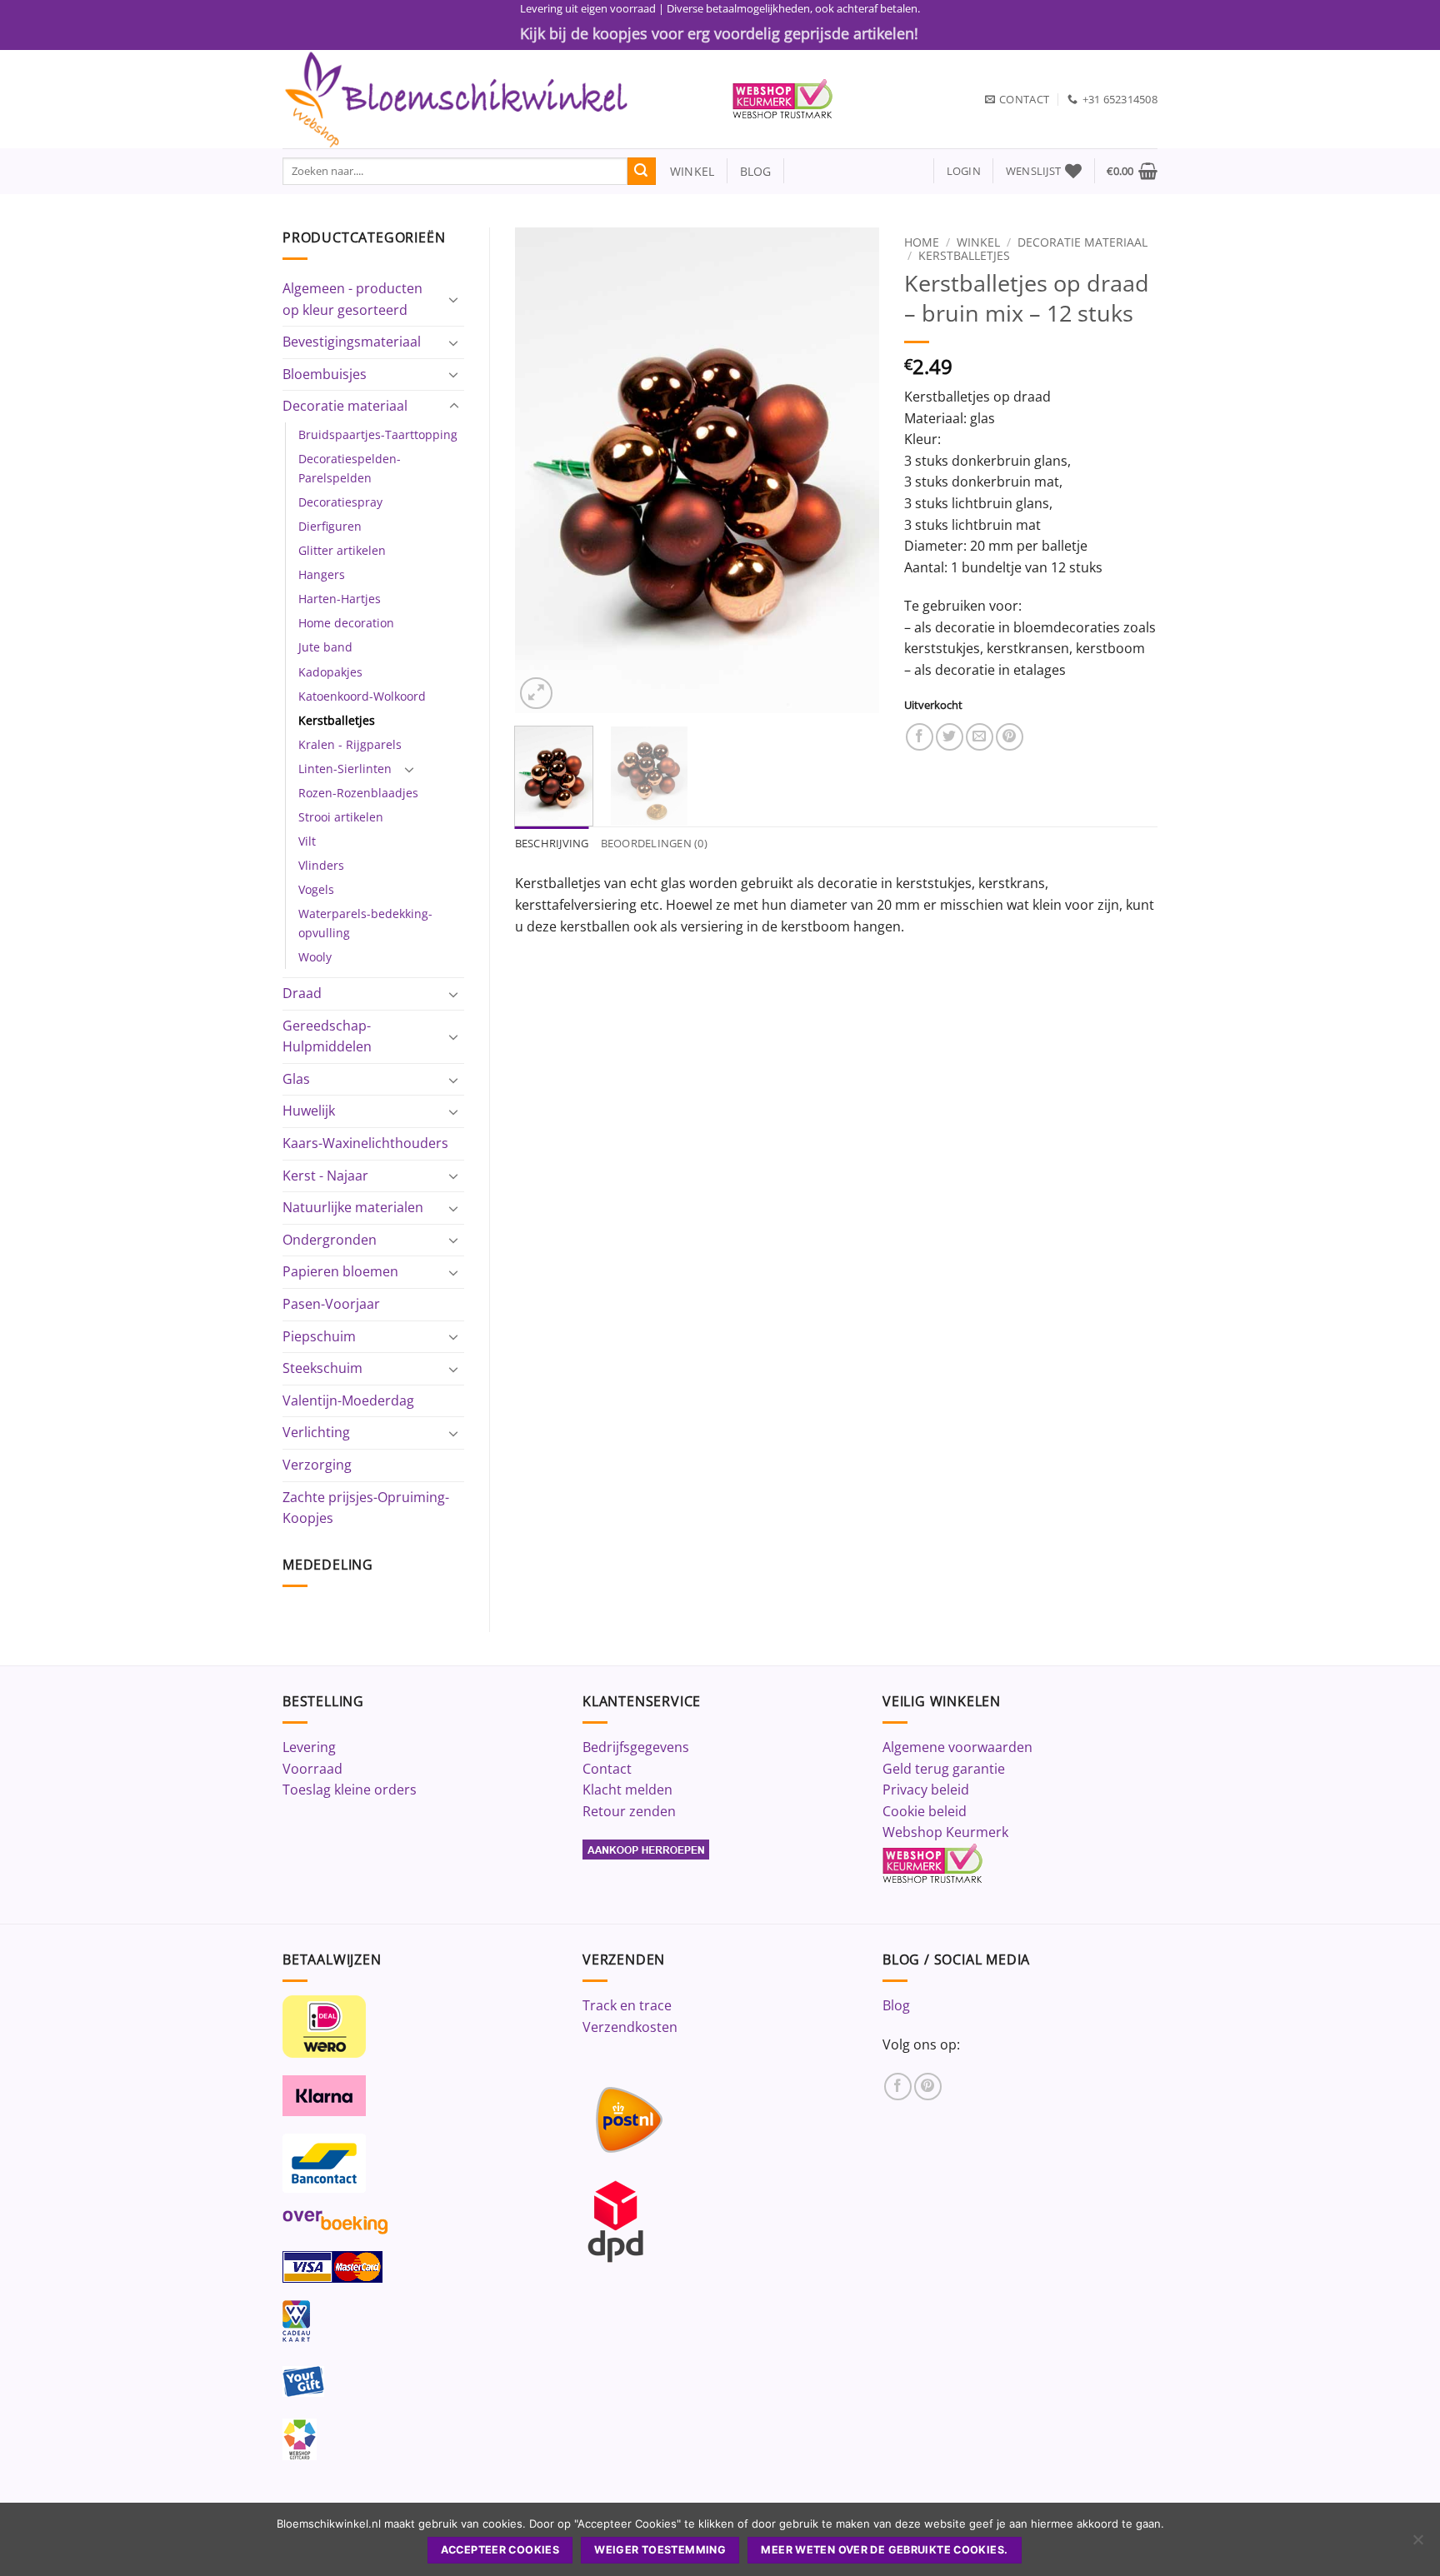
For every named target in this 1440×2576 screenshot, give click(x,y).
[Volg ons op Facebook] (898, 2087)
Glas (296, 1079)
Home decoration (346, 623)
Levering (309, 1747)
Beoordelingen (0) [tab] (654, 843)
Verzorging (317, 1465)
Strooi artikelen (341, 817)
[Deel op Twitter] (950, 737)
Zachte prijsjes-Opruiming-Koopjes (366, 1508)
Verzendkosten (630, 2027)
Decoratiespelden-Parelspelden (350, 468)
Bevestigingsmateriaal (352, 342)
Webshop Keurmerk (945, 1832)
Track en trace (627, 2005)
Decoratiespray (340, 502)
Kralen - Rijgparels (350, 744)
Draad (302, 993)
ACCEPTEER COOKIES (500, 2550)
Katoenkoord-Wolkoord (362, 696)
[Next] (851, 470)
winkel (685, 171)
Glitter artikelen (342, 550)
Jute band (325, 647)
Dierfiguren (330, 526)
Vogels (316, 889)
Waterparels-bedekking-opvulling (365, 923)
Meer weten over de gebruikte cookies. (884, 2550)
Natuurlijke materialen (353, 1207)
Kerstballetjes (337, 720)
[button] (964, 171)
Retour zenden (629, 1811)
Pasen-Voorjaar (331, 1304)
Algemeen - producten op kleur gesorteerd (352, 299)
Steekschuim (322, 1368)
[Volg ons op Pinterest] (928, 2087)
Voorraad (312, 1769)
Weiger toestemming (660, 2550)
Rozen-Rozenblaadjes (358, 793)
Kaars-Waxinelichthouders (365, 1143)
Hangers (322, 574)
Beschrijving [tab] (552, 843)
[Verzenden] (642, 172)
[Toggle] (454, 299)
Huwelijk (309, 1111)
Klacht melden (627, 1790)
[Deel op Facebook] (920, 737)
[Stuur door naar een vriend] (980, 737)
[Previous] (542, 470)
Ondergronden (330, 1240)
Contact (607, 1769)
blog (756, 171)
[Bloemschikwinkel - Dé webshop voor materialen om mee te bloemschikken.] (495, 99)
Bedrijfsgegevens (636, 1747)
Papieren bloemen (340, 1271)
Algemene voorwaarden (957, 1747)
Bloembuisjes (325, 374)
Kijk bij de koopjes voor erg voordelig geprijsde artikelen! (719, 33)
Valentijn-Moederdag (348, 1400)
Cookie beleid (925, 1811)
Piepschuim (319, 1336)
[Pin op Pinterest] (1010, 737)
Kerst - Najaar (325, 1176)
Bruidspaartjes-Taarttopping (378, 434)
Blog (896, 2005)
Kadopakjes (330, 672)
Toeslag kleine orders (350, 1790)
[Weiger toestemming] (1417, 2544)
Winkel (978, 242)
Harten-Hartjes (340, 599)
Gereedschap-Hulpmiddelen (327, 1036)
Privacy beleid (926, 1790)
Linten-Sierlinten (345, 769)
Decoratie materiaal (345, 406)
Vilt (307, 841)
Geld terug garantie (944, 1769)
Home (922, 242)
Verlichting (316, 1432)
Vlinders (321, 865)
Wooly (315, 957)
